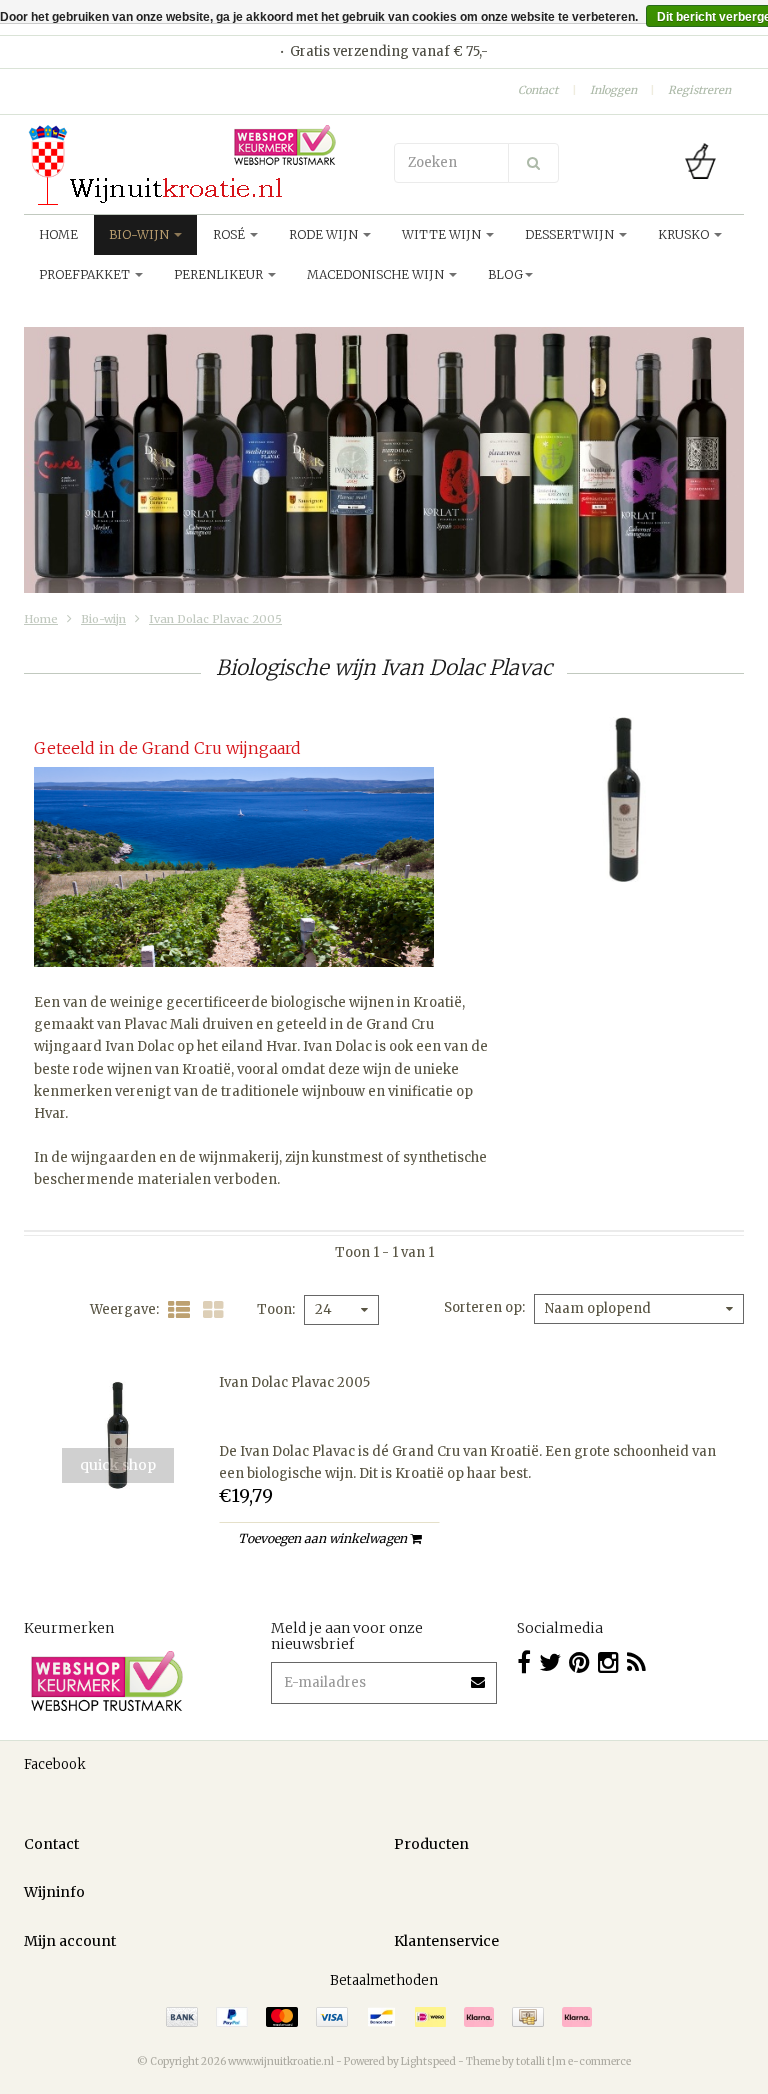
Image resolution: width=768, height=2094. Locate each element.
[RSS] (636, 1662)
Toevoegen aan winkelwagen (324, 1538)
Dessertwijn (571, 234)
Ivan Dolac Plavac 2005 (215, 619)
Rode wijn (325, 234)
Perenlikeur (220, 274)
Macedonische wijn (377, 274)
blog (505, 274)
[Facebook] (524, 1662)
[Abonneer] (479, 1675)
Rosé (230, 234)
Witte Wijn (443, 234)
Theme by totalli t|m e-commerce (548, 2061)
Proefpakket (86, 274)
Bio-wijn (140, 234)
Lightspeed (428, 2061)
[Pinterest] (579, 1662)
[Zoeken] (533, 163)
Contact (538, 90)
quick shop (118, 1465)
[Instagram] (608, 1662)
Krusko (685, 234)
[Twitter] (550, 1662)
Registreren (699, 90)
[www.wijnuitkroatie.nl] (199, 165)
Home (58, 234)
